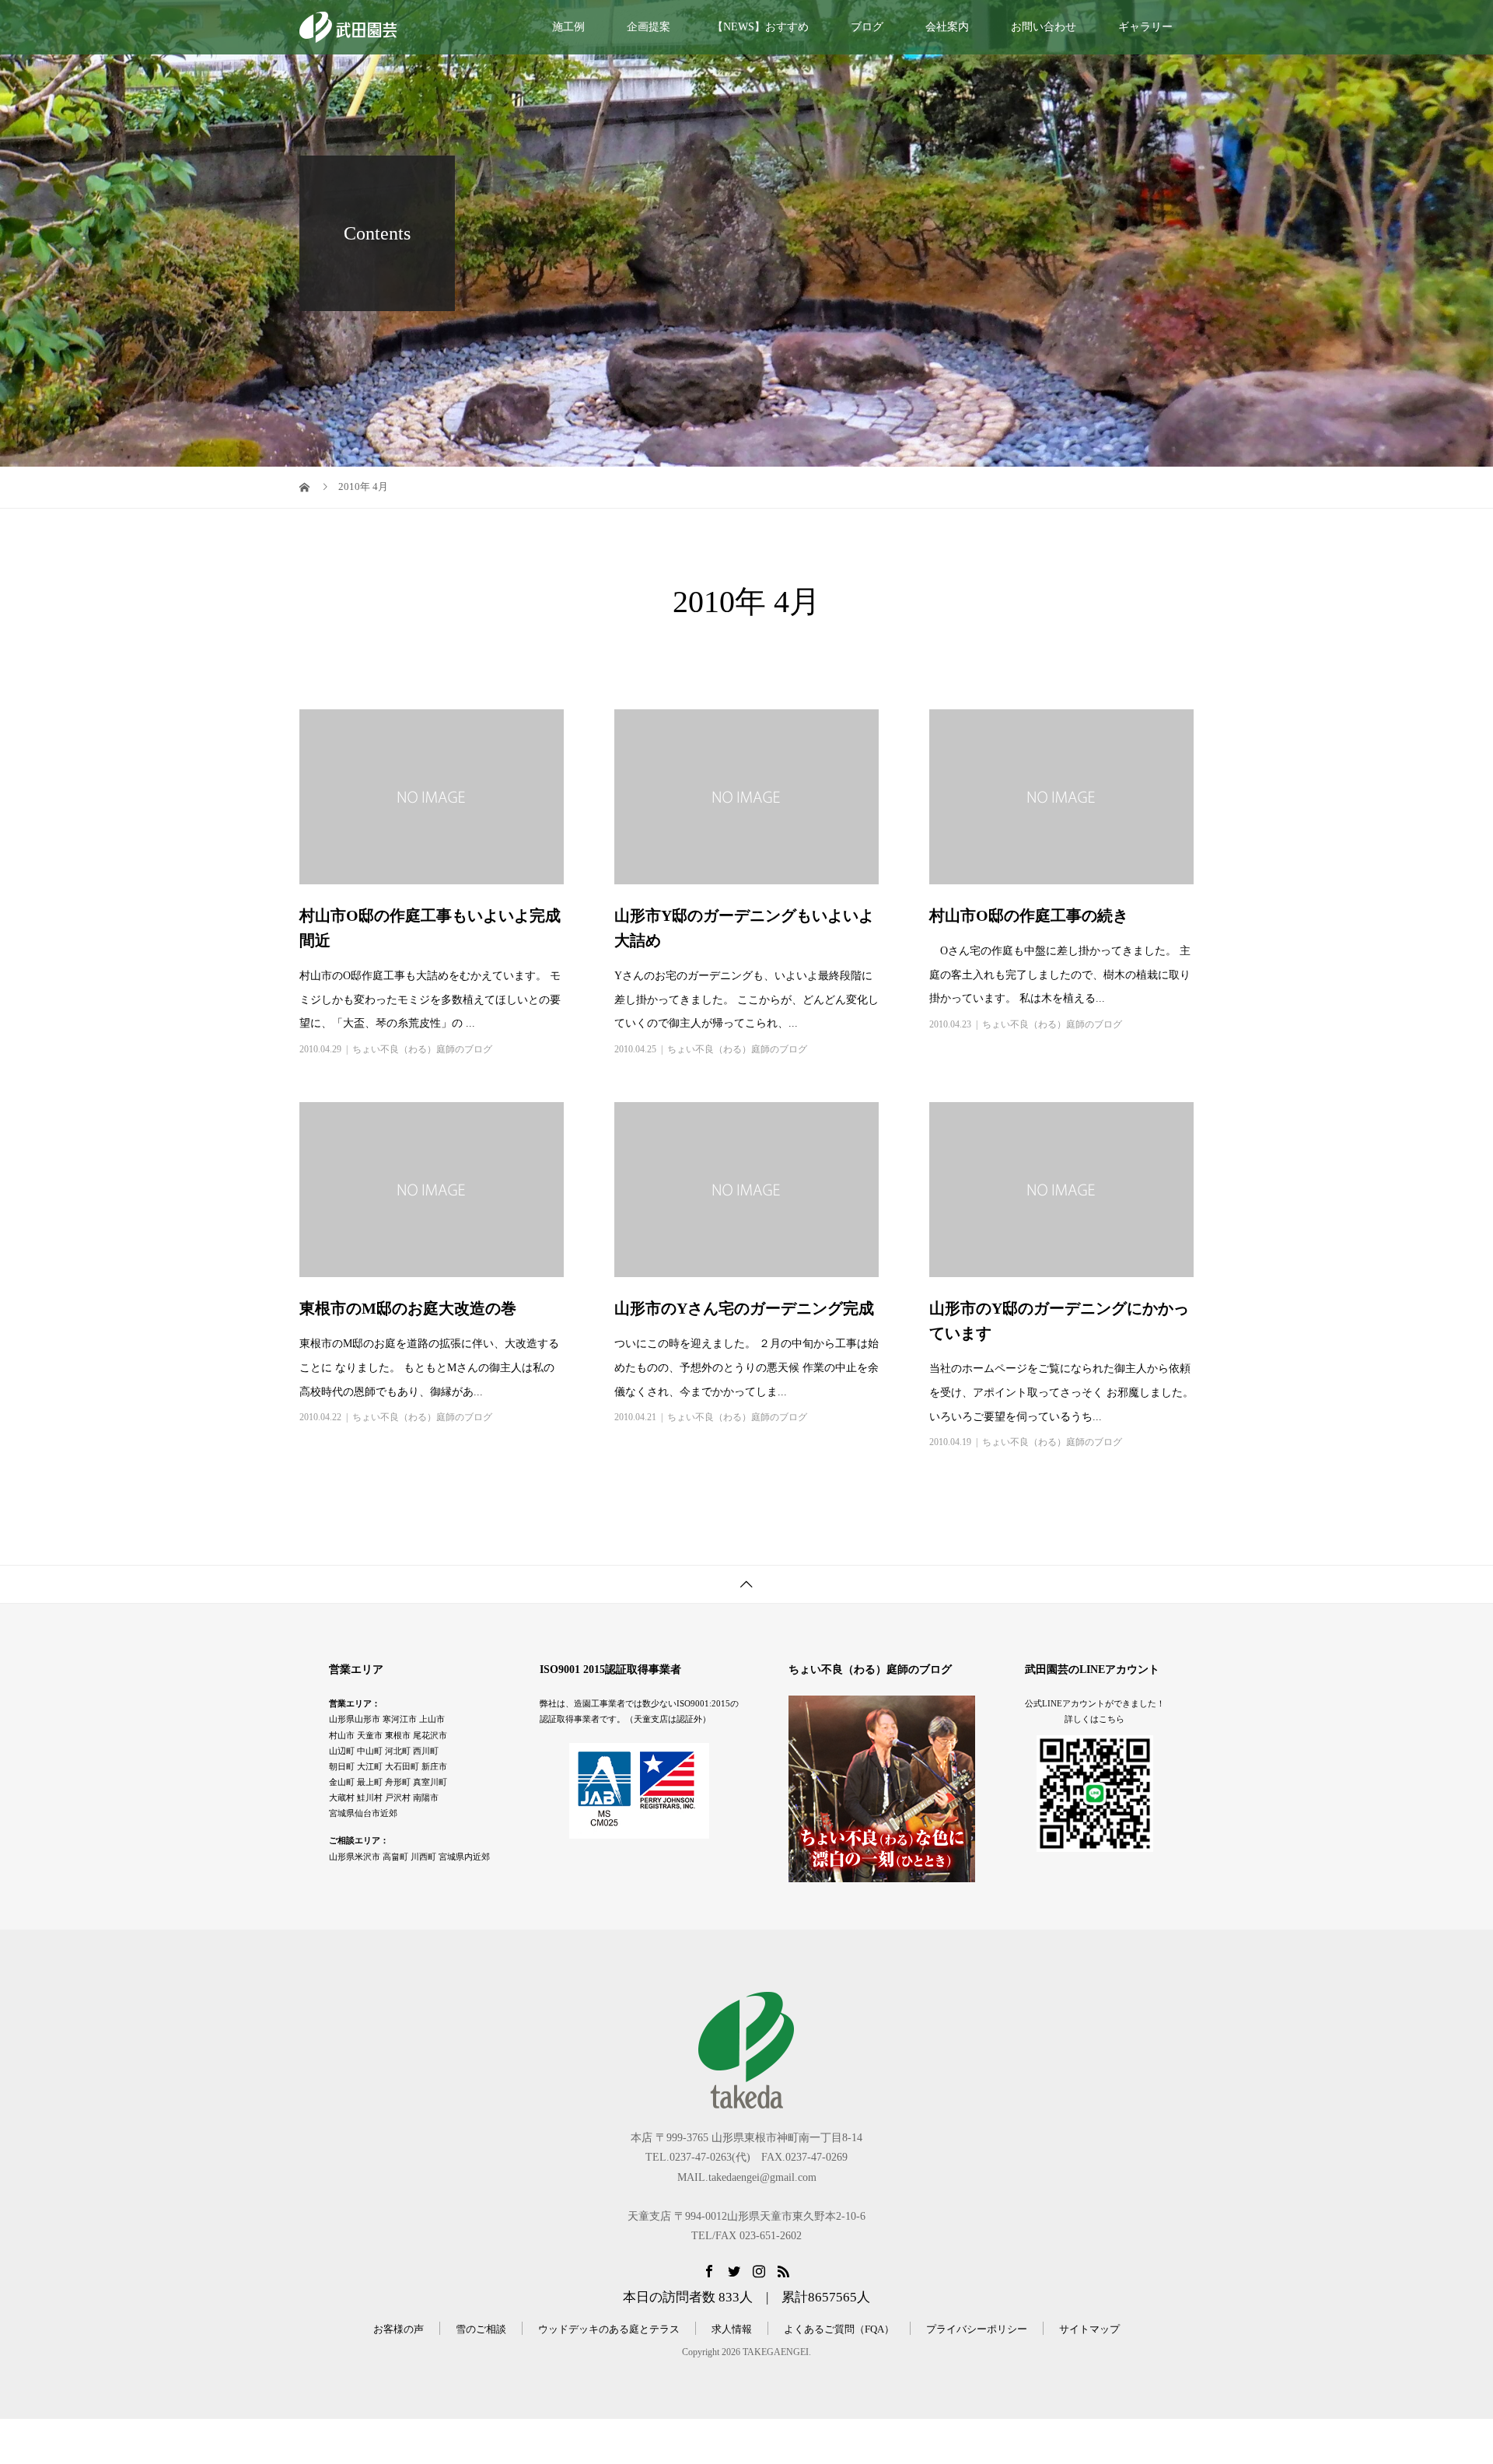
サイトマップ (1089, 2329)
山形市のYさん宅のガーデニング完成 (744, 1308)
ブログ (867, 27)
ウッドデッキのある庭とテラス (609, 2329)
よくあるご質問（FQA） (839, 2329)
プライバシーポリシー (977, 2329)
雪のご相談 (481, 2329)
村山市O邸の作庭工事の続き (1029, 915)
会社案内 (947, 27)
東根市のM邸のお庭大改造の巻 (408, 1308)
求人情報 (732, 2329)
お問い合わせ (1044, 27)
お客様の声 (399, 2329)
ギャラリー (1145, 27)
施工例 (568, 27)
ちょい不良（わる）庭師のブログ (422, 1049)
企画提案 (649, 27)
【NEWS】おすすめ (760, 27)
